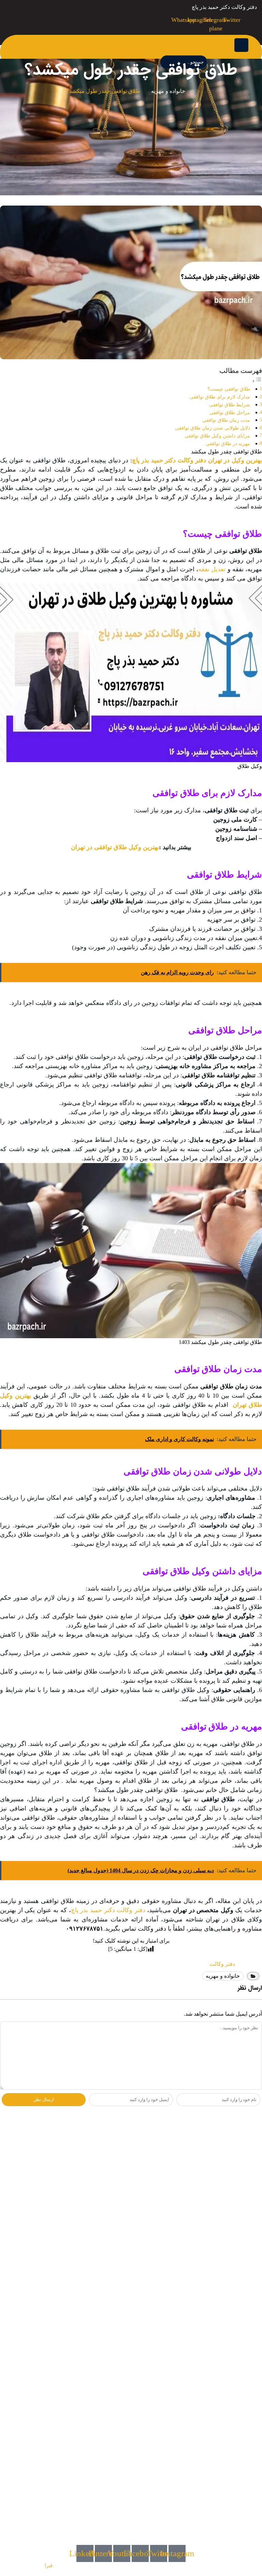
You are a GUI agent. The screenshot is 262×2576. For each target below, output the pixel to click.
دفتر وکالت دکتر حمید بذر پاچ (169, 460)
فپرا (49, 2566)
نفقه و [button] (221, 569)
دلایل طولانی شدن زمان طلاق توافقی (213, 428)
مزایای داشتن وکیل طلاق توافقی (217, 436)
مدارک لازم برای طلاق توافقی (220, 397)
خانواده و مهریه (168, 91)
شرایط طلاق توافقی (230, 405)
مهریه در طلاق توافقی (228, 444)
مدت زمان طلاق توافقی (226, 420)
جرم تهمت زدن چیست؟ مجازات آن (182, 2145)
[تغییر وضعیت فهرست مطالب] (257, 381)
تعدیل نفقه (212, 569)
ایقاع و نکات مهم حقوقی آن (192, 2183)
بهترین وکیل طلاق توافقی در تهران (115, 847)
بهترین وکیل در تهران (234, 460)
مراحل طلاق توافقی (230, 412)
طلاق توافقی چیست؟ (229, 389)
